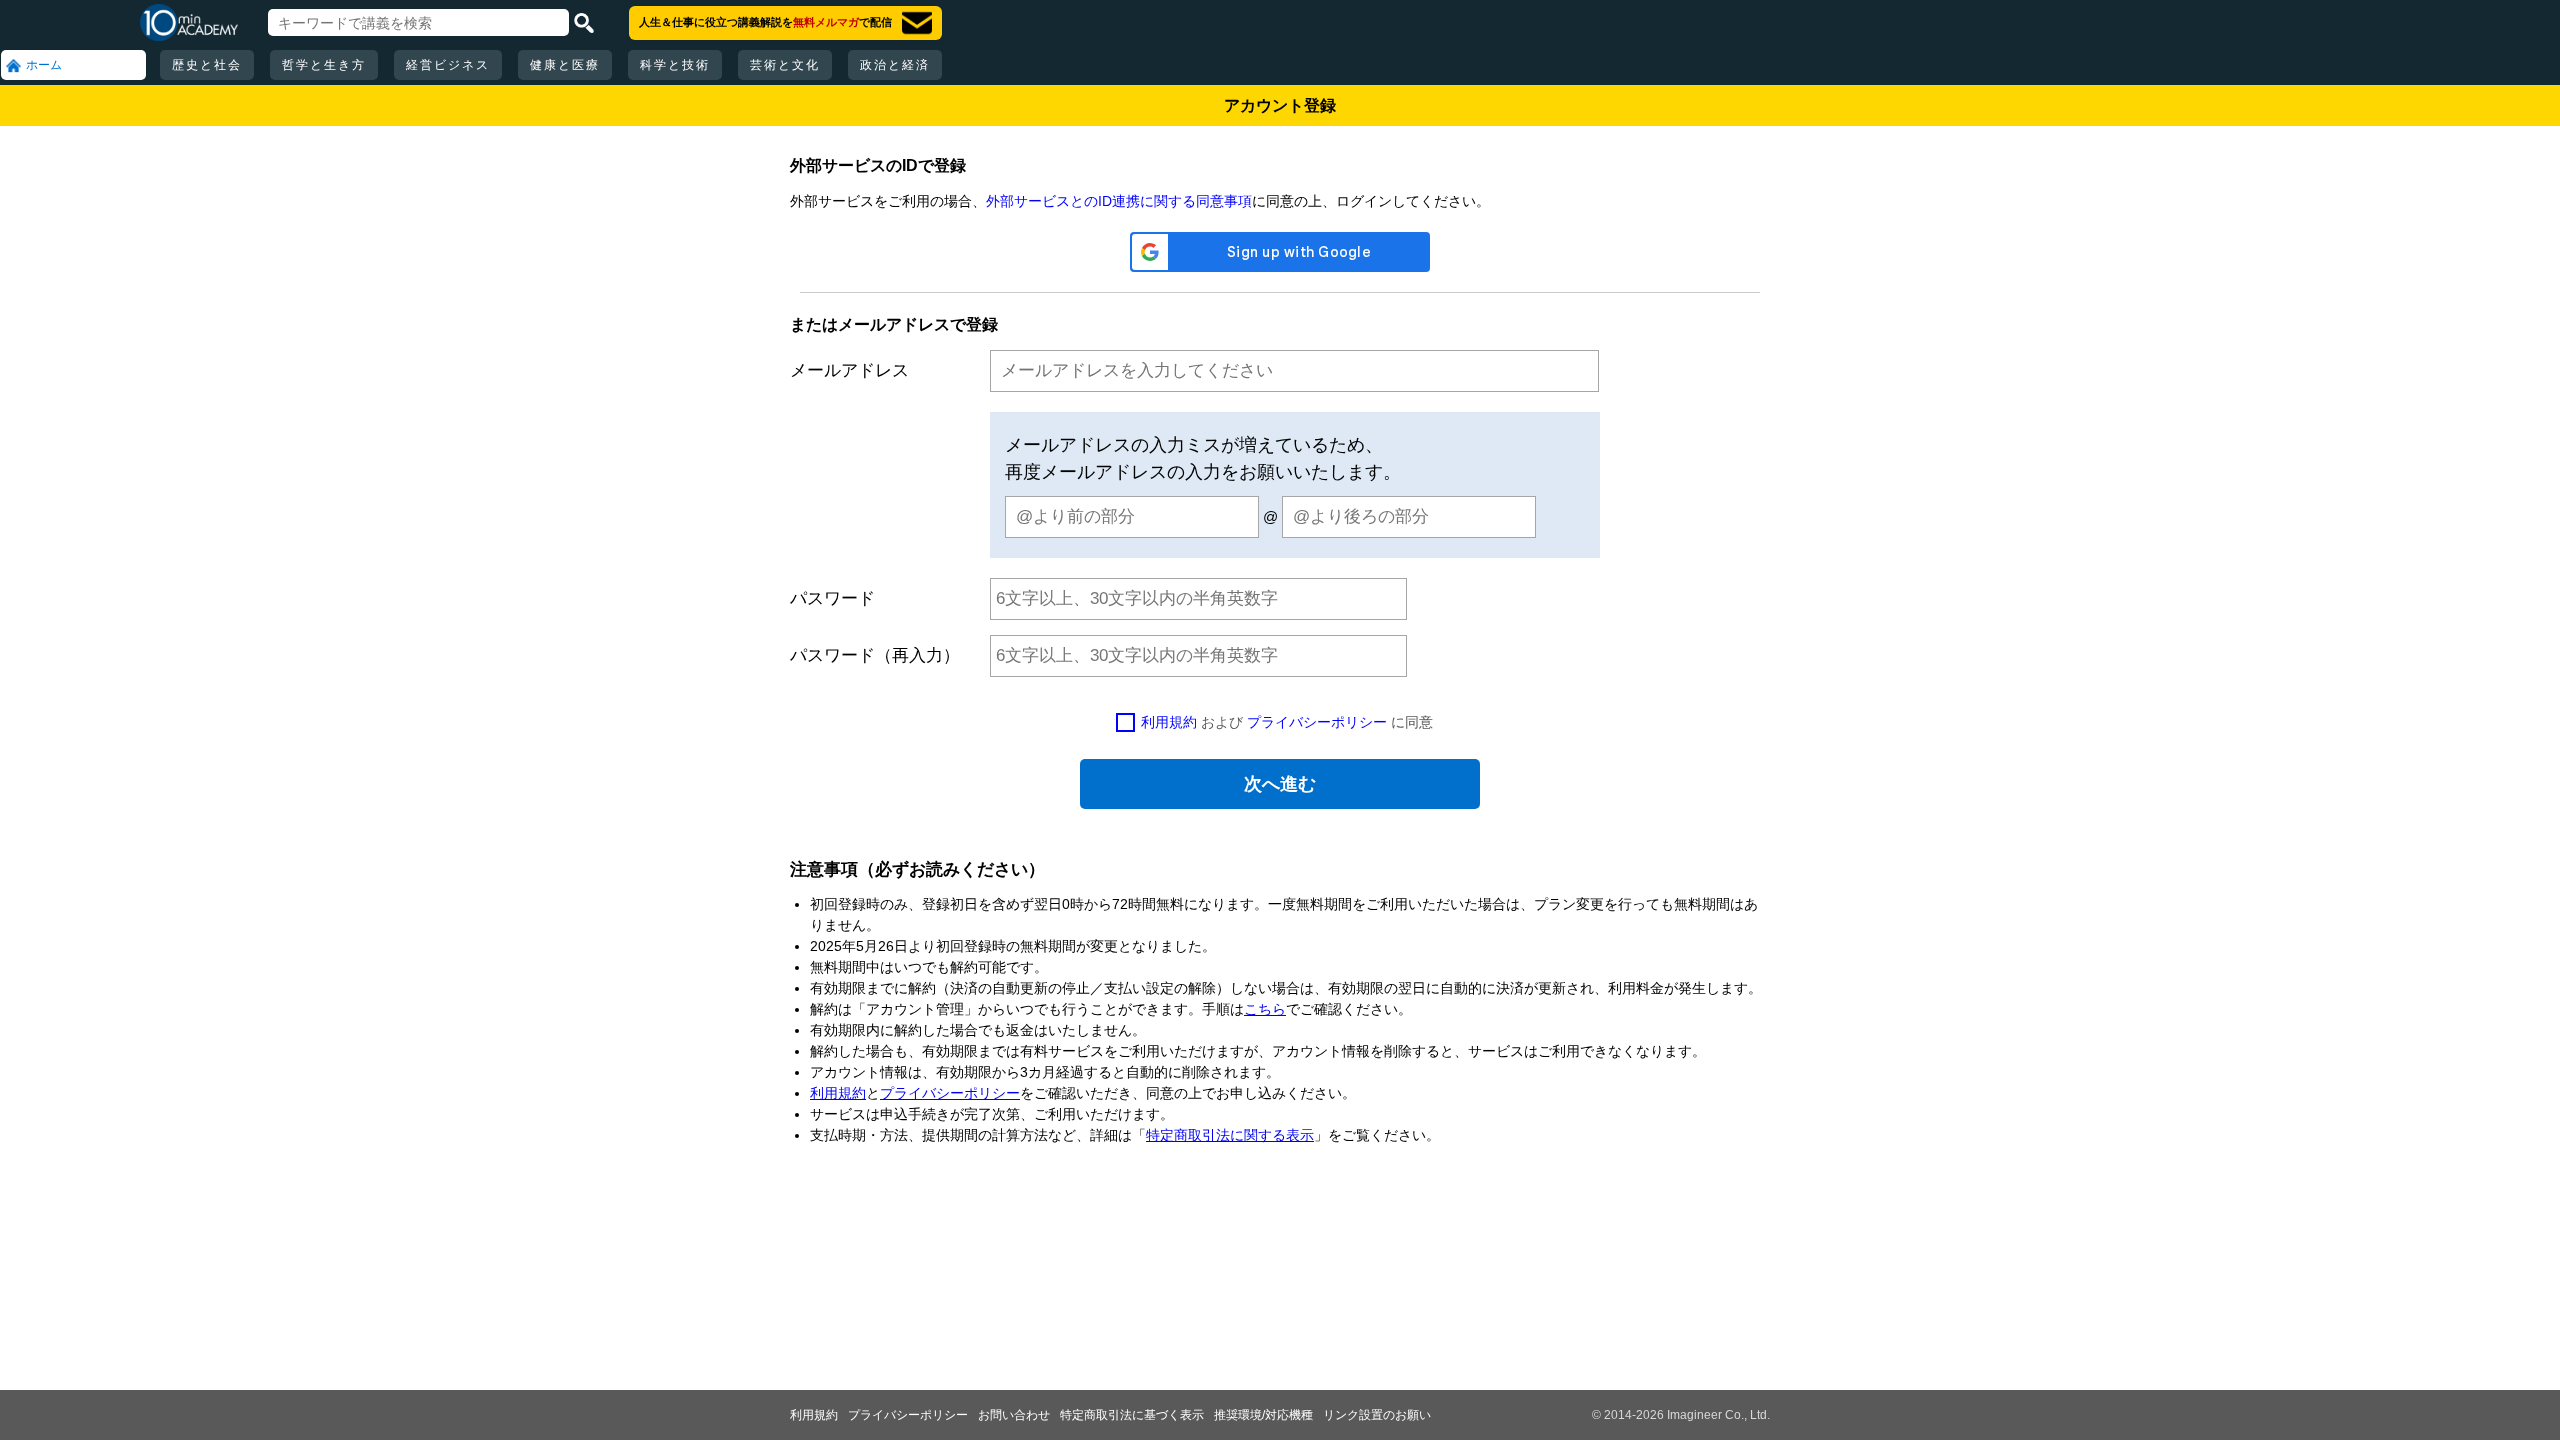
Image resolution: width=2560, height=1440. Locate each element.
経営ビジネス (448, 65)
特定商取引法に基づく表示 (1132, 1415)
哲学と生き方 (324, 65)
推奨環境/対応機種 (1263, 1415)
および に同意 (1287, 722)
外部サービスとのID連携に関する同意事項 (1119, 201)
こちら (1265, 1009)
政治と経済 (895, 65)
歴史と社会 (207, 65)
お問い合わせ (1014, 1415)
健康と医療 (565, 65)
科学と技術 (675, 65)
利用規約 (1169, 722)
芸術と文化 (785, 65)
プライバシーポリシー (1317, 722)
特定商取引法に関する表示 (1230, 1135)
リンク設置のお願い (1377, 1415)
